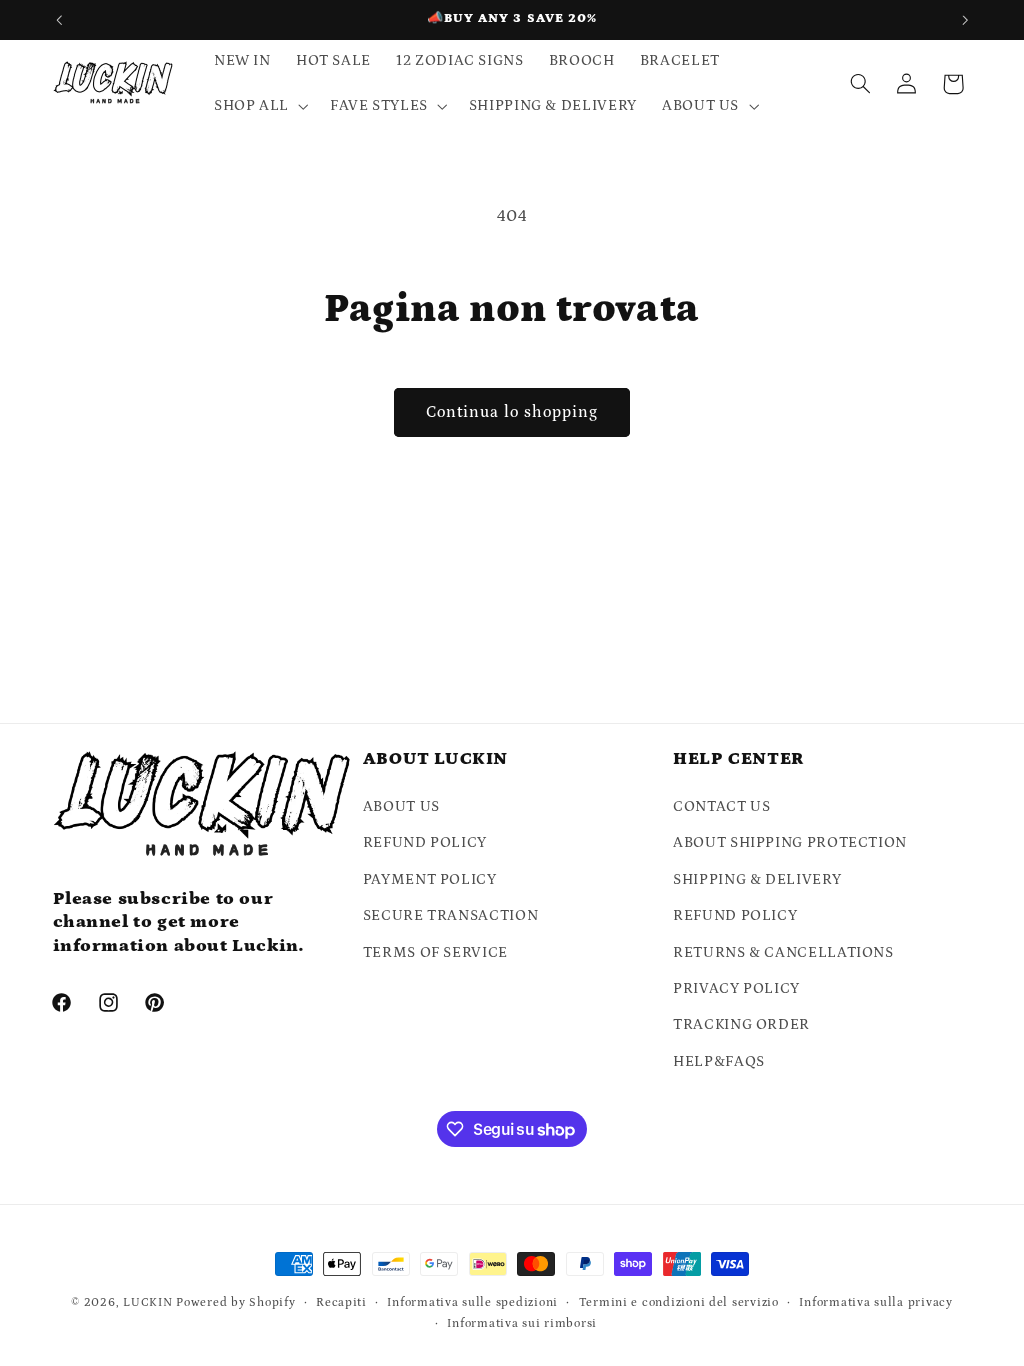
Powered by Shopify (235, 1302)
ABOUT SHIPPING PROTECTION (790, 842)
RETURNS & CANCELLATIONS (783, 952)
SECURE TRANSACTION (450, 915)
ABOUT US (401, 806)
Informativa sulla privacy (875, 1302)
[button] (259, 106)
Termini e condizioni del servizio (679, 1302)
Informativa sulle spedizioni (472, 1302)
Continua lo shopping (512, 412)
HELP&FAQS (719, 1061)
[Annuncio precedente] (59, 20)
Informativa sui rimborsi (522, 1323)
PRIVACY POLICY (736, 988)
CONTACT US (721, 806)
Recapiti (341, 1302)
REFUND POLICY (425, 842)
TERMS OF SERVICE (435, 952)
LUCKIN (147, 1302)
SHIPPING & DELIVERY (757, 879)
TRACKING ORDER (741, 1024)
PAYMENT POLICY (430, 879)
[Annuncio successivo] (965, 20)
